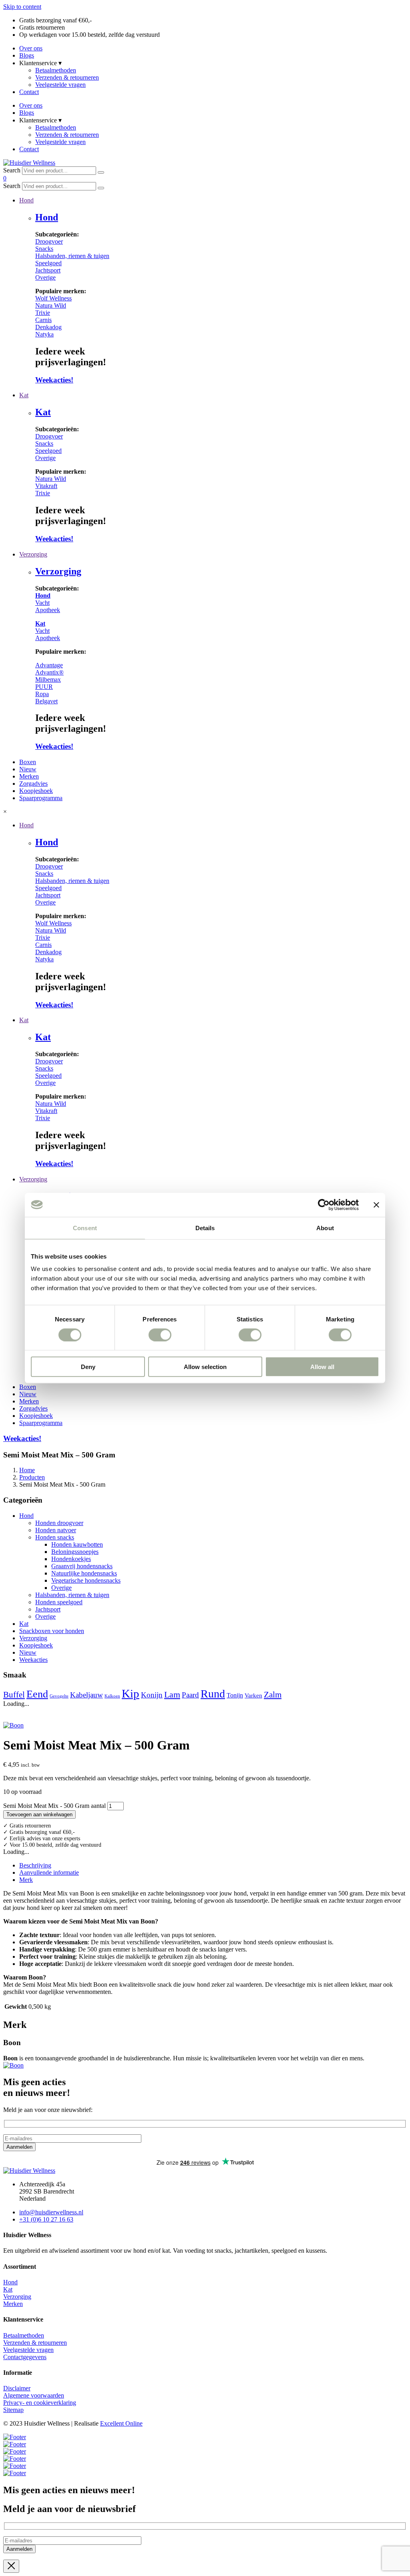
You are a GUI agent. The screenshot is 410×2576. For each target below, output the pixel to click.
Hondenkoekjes (71, 1559)
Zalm (273, 1695)
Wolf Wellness (53, 298)
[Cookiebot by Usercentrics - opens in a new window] (324, 1205)
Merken (13, 2304)
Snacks (44, 249)
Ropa (42, 694)
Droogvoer (49, 241)
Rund (213, 1694)
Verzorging (58, 571)
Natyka (44, 334)
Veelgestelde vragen (60, 85)
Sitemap (13, 2410)
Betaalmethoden (56, 70)
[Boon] (13, 2065)
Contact (29, 92)
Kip (131, 1693)
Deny (88, 1367)
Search (12, 170)
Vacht (42, 603)
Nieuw (28, 1652)
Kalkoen (112, 1696)
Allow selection (205, 1367)
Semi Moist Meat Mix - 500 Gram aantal (54, 1806)
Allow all (322, 1367)
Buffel (14, 1695)
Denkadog (48, 327)
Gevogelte (59, 1696)
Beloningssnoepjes (75, 1552)
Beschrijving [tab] (35, 1865)
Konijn (152, 1695)
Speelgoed (48, 263)
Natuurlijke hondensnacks (84, 1573)
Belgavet (46, 701)
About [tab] (325, 1228)
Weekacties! (54, 380)
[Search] (101, 172)
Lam (172, 1694)
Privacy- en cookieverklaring (40, 2403)
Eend (37, 1694)
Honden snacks (55, 1537)
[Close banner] (376, 1205)
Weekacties (33, 1660)
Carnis (43, 320)
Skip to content (22, 7)
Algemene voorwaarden (34, 2395)
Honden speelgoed (59, 1602)
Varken (253, 1695)
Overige (45, 277)
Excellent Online (121, 2423)
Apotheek (48, 610)
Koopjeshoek (36, 1645)
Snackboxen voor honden (52, 1631)
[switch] (160, 1335)
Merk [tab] (26, 1880)
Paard (190, 1695)
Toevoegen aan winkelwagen (39, 1814)
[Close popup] (11, 2566)
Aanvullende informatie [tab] (49, 1872)
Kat (43, 412)
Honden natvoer (56, 1530)
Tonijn (235, 1695)
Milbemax (48, 680)
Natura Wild (51, 305)
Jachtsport (48, 270)
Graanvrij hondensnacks (82, 1566)
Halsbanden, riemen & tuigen (72, 256)
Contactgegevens (25, 2357)
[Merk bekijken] (13, 1725)
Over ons (31, 48)
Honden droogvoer (59, 1523)
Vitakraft (46, 486)
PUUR (44, 687)
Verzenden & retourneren (67, 77)
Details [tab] (205, 1228)
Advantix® (49, 672)
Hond (47, 217)
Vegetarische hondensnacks (86, 1580)
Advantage (49, 665)
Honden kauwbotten (77, 1544)
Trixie (43, 313)
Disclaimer (17, 2388)
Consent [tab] (85, 1228)
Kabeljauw (86, 1695)
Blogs (27, 55)
